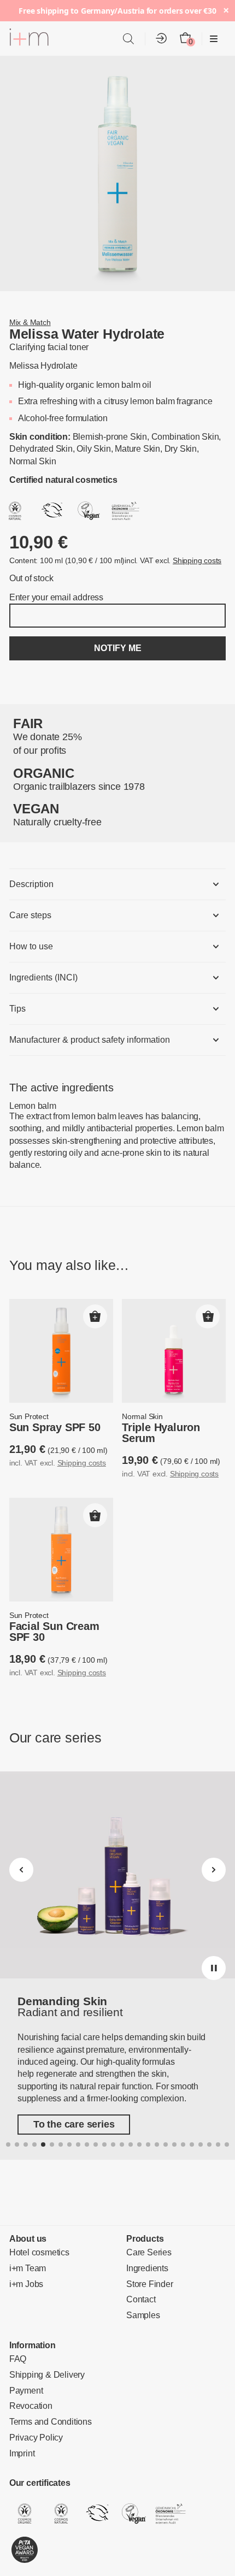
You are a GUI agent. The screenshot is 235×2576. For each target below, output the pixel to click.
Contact (140, 2280)
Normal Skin (141, 1407)
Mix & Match (28, 323)
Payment (24, 2371)
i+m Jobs (24, 2264)
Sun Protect (27, 1407)
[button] (95, 1307)
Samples (141, 2296)
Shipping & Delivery (43, 2355)
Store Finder (148, 2264)
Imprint (22, 2433)
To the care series (69, 2099)
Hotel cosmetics (37, 2233)
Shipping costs (180, 562)
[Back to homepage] (29, 39)
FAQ (16, 2339)
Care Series (146, 2233)
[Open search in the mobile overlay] (128, 39)
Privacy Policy (33, 2418)
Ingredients (146, 2249)
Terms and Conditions (46, 2402)
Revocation (28, 2386)
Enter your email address (52, 599)
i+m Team (26, 2249)
